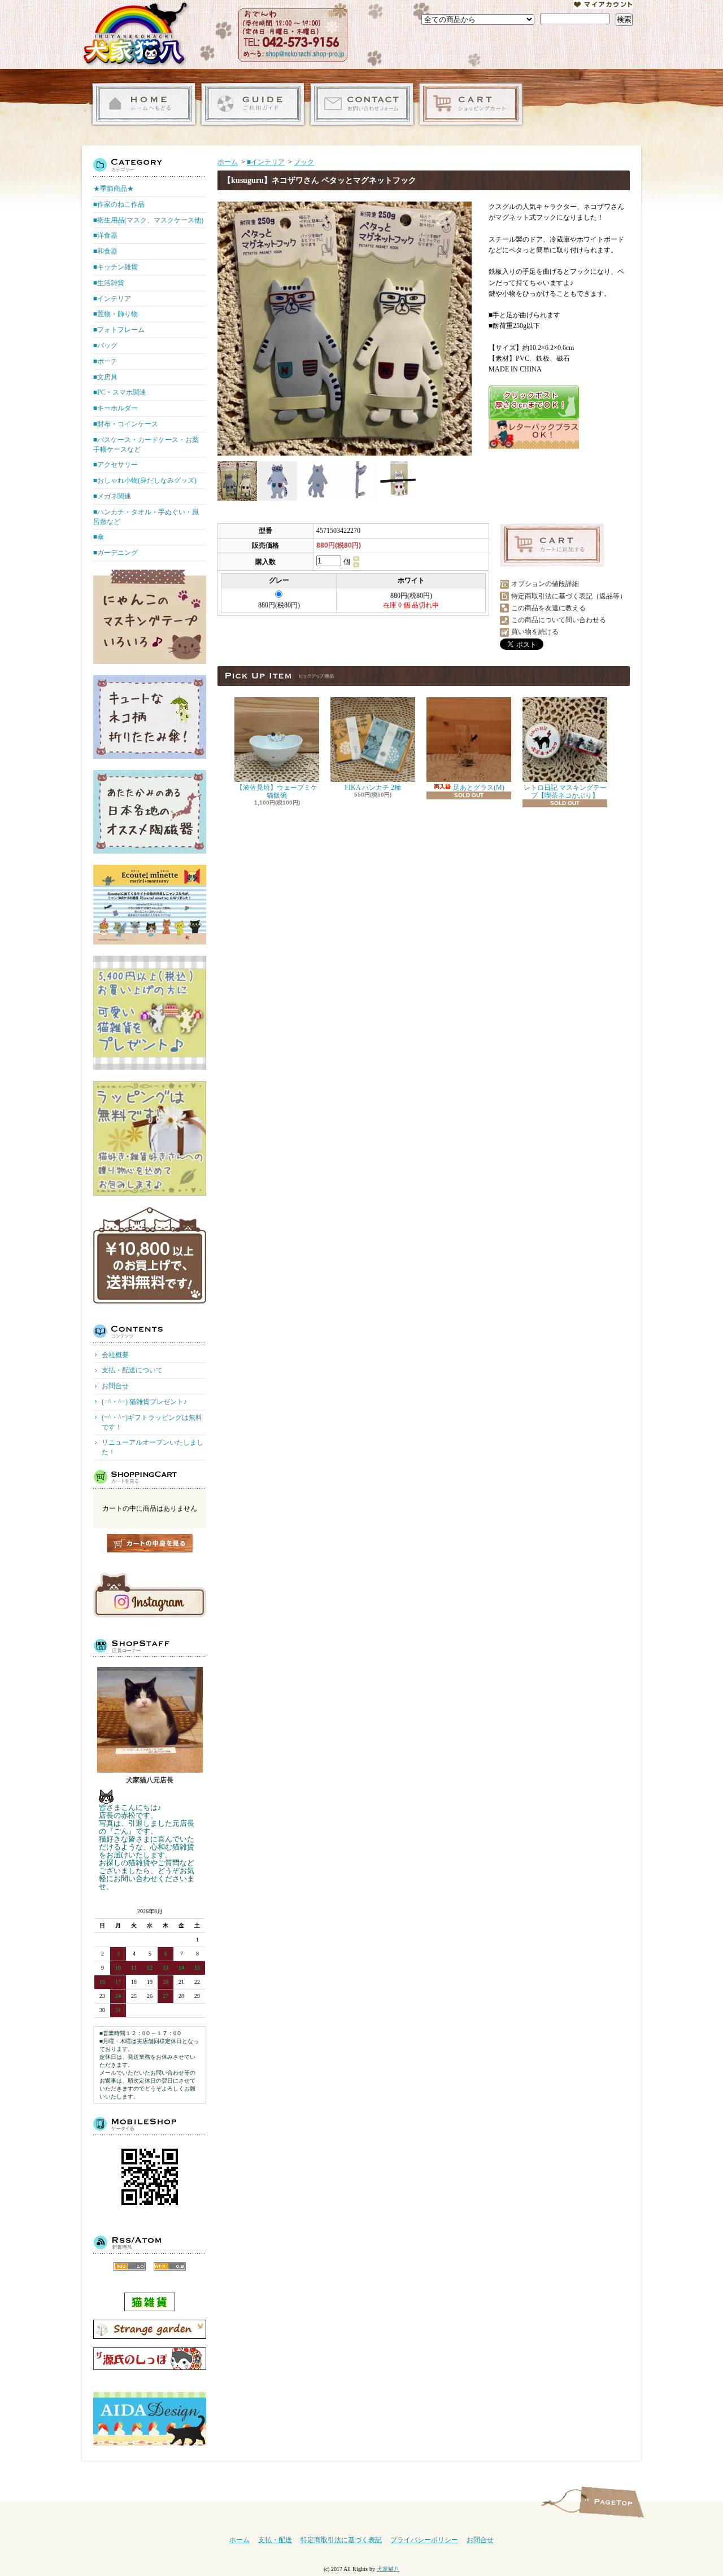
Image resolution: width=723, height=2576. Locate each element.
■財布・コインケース (126, 424)
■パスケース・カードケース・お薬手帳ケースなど (146, 445)
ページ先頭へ (611, 2502)
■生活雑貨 (109, 283)
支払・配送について (253, 104)
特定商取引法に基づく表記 (341, 2540)
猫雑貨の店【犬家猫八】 (136, 34)
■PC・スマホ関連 (120, 392)
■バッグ (105, 345)
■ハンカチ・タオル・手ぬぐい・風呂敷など (146, 517)
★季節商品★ (114, 189)
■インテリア (112, 299)
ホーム (144, 104)
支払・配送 (275, 2540)
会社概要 (115, 1355)
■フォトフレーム (119, 330)
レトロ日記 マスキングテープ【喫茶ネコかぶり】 (565, 791)
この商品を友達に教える (548, 608)
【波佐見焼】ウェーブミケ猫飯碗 (277, 791)
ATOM (170, 2266)
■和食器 (105, 251)
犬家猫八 (388, 2569)
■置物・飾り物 (116, 314)
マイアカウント (603, 5)
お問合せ (362, 104)
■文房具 (105, 377)
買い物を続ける (535, 632)
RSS (130, 2266)
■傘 (99, 537)
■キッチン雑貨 (116, 267)
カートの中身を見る (150, 1543)
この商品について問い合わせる (559, 620)
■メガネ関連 (112, 496)
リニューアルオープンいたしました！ (153, 1447)
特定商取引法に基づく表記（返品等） (569, 596)
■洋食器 (105, 235)
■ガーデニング (116, 553)
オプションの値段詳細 (545, 584)
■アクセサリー (116, 465)
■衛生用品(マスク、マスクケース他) (148, 220)
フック (304, 162)
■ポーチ (105, 361)
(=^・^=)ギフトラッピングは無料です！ (152, 1422)
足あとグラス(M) (478, 788)
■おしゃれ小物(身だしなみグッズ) (145, 480)
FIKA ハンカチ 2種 (373, 788)
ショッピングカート (471, 104)
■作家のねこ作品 (119, 204)
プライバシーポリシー (424, 2540)
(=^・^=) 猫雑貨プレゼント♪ (144, 1402)
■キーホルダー (116, 408)
